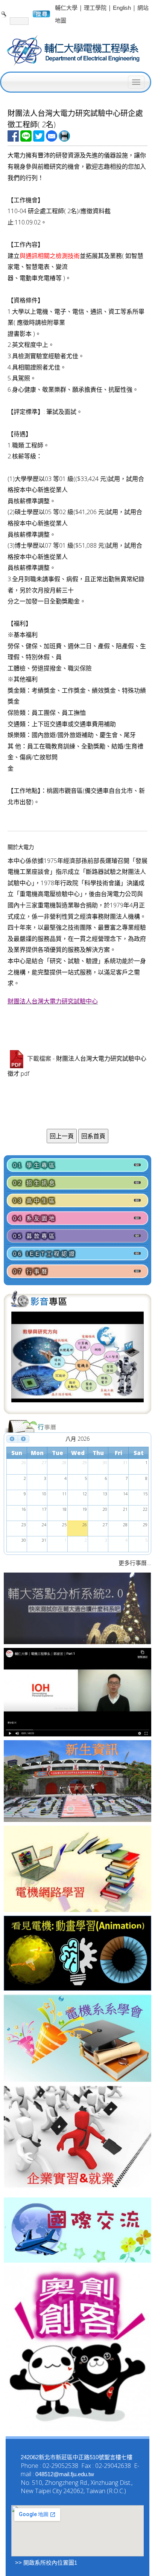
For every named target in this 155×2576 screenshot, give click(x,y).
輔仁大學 (66, 8)
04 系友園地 (35, 1218)
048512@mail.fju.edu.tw (65, 2474)
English (122, 8)
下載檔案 (39, 1059)
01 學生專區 (35, 1165)
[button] (21, 1361)
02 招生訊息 (35, 1183)
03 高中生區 (35, 1201)
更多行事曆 (133, 1563)
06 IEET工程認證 (45, 1254)
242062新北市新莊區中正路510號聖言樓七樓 (77, 2457)
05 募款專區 (35, 1236)
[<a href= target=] (78, 1361)
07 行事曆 (31, 1271)
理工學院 (95, 8)
